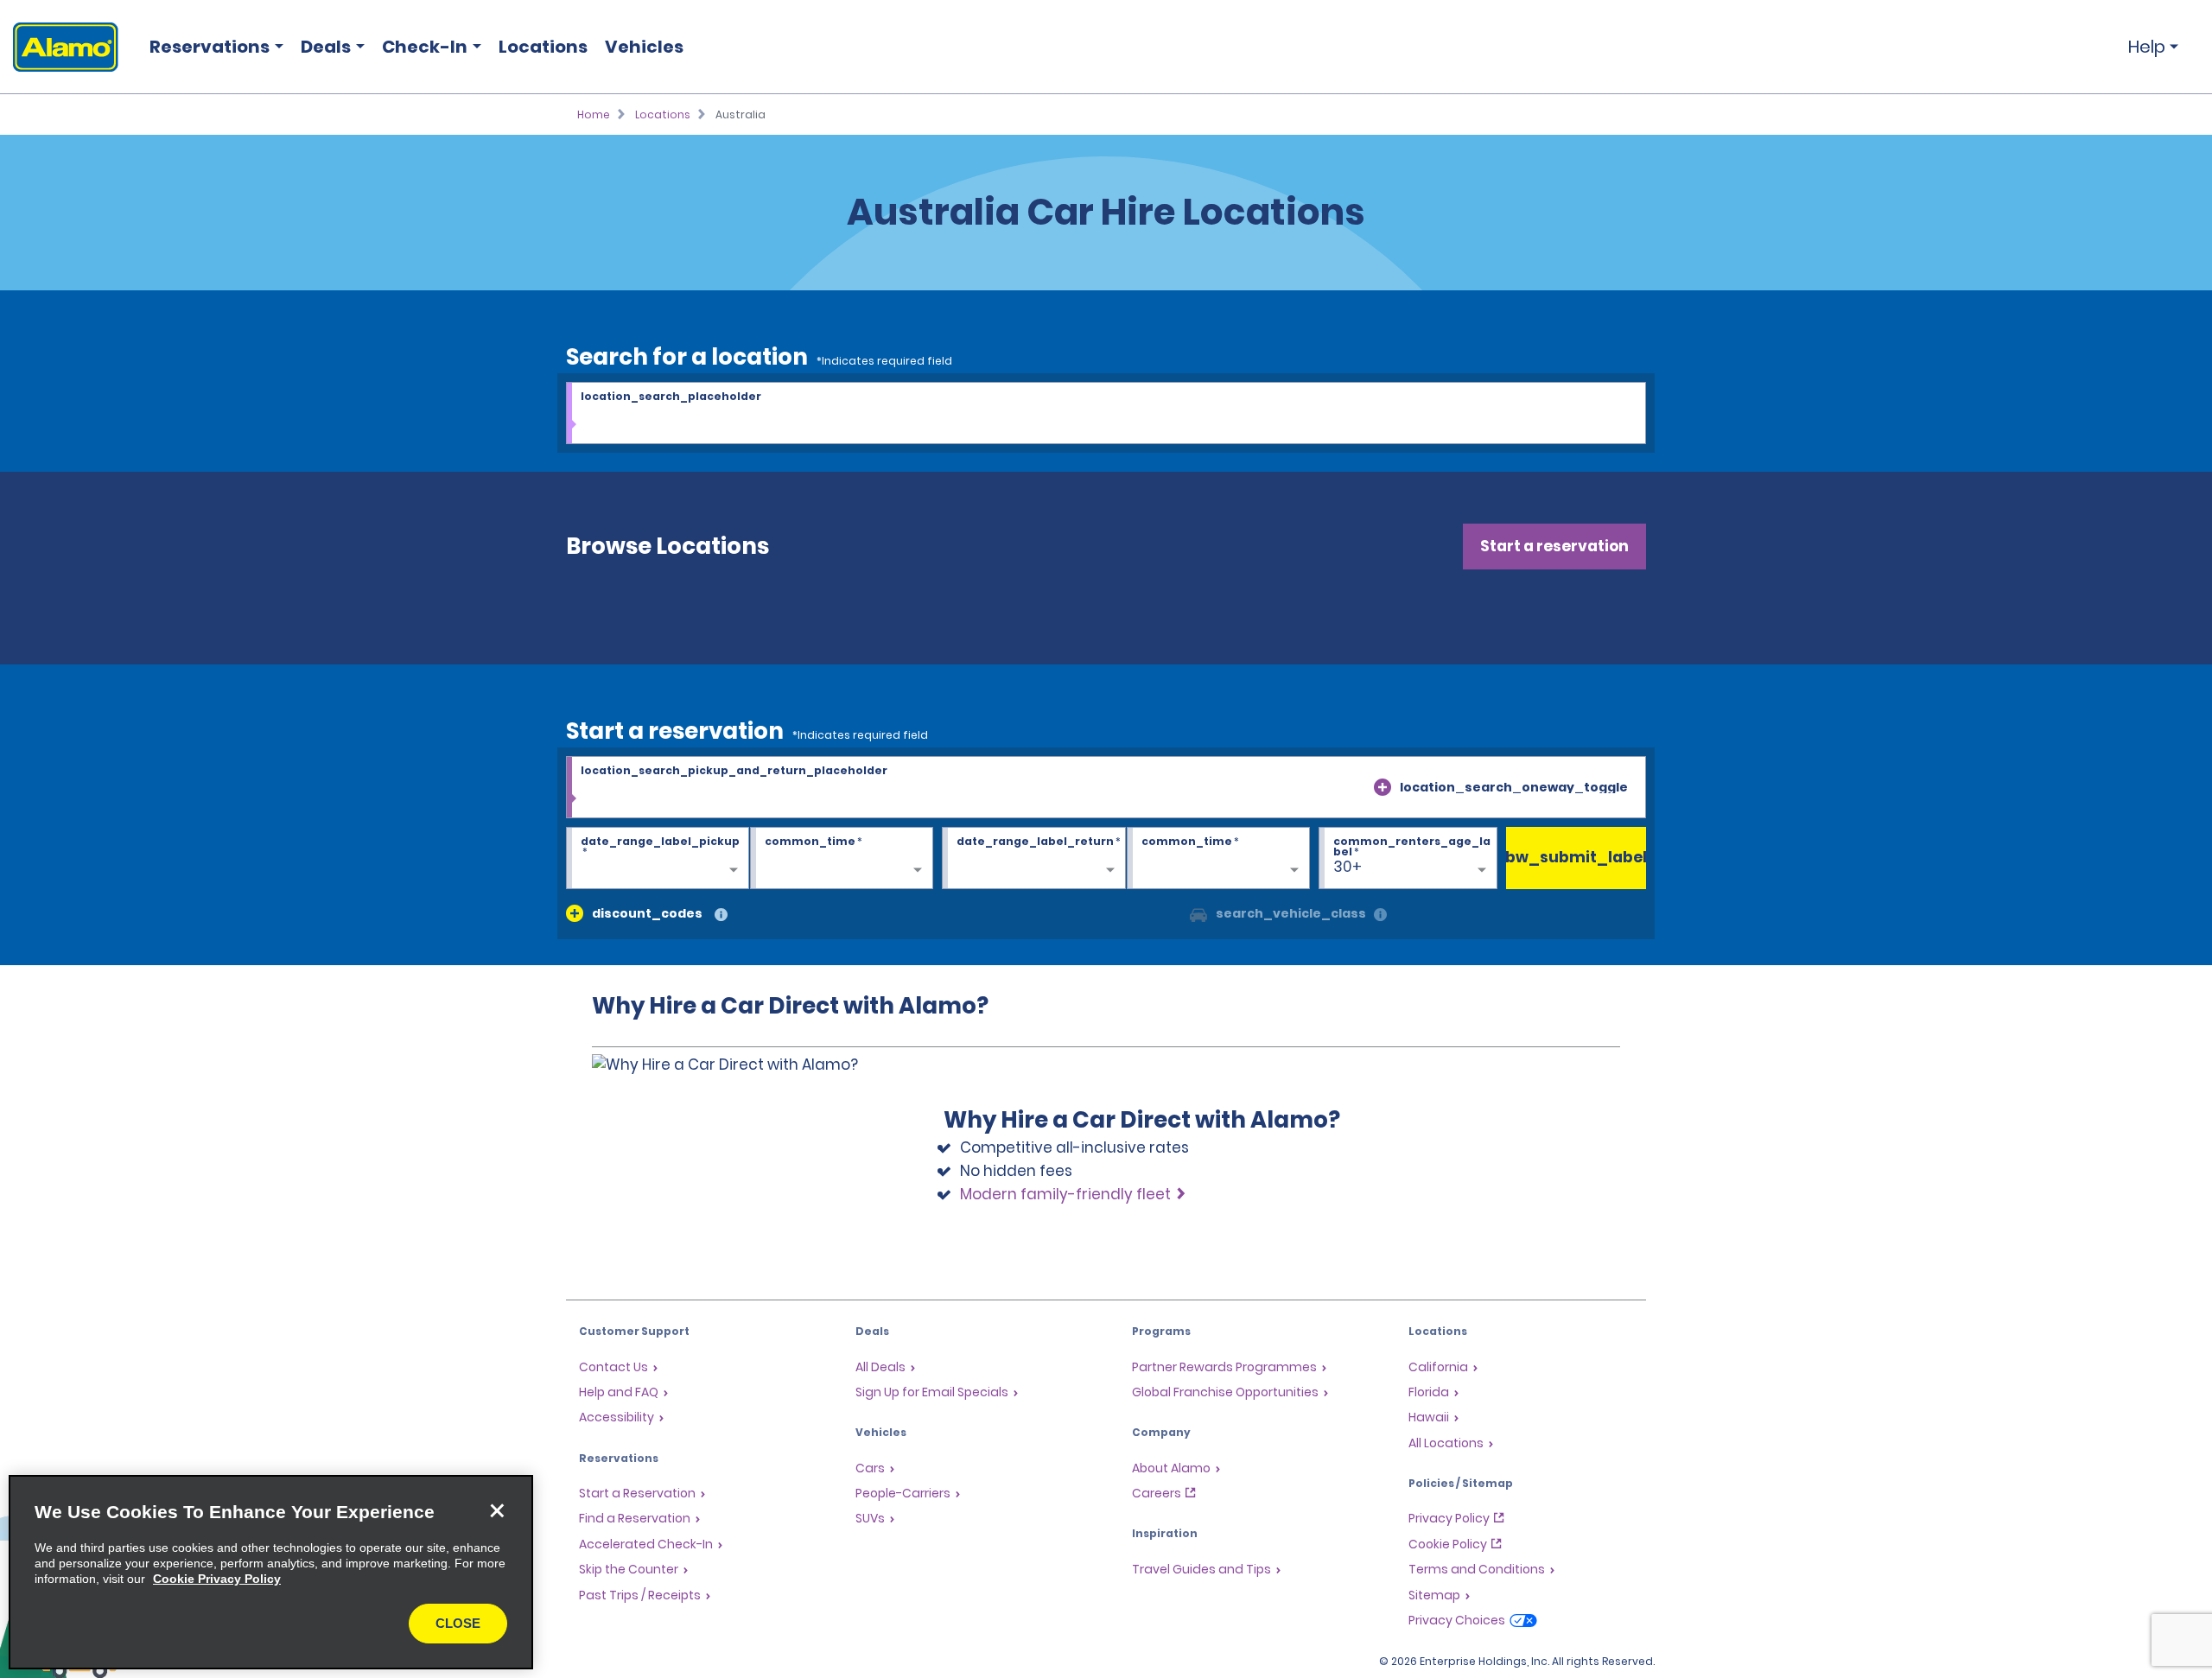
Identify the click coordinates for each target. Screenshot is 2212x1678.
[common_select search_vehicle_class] (1198, 913)
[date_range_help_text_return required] (1033, 859)
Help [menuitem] (2147, 47)
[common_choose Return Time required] (1218, 859)
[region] (271, 1572)
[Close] (497, 1511)
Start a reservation (1554, 546)
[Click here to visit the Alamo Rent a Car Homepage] (59, 47)
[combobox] (1106, 414)
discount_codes (647, 913)
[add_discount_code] (575, 913)
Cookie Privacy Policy (217, 1579)
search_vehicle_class (1291, 913)
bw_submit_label (1576, 857)
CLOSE (458, 1623)
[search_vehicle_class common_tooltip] (1380, 915)
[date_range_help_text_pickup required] (658, 859)
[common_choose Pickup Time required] (842, 859)
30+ (1348, 867)
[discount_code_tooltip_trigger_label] (721, 915)
